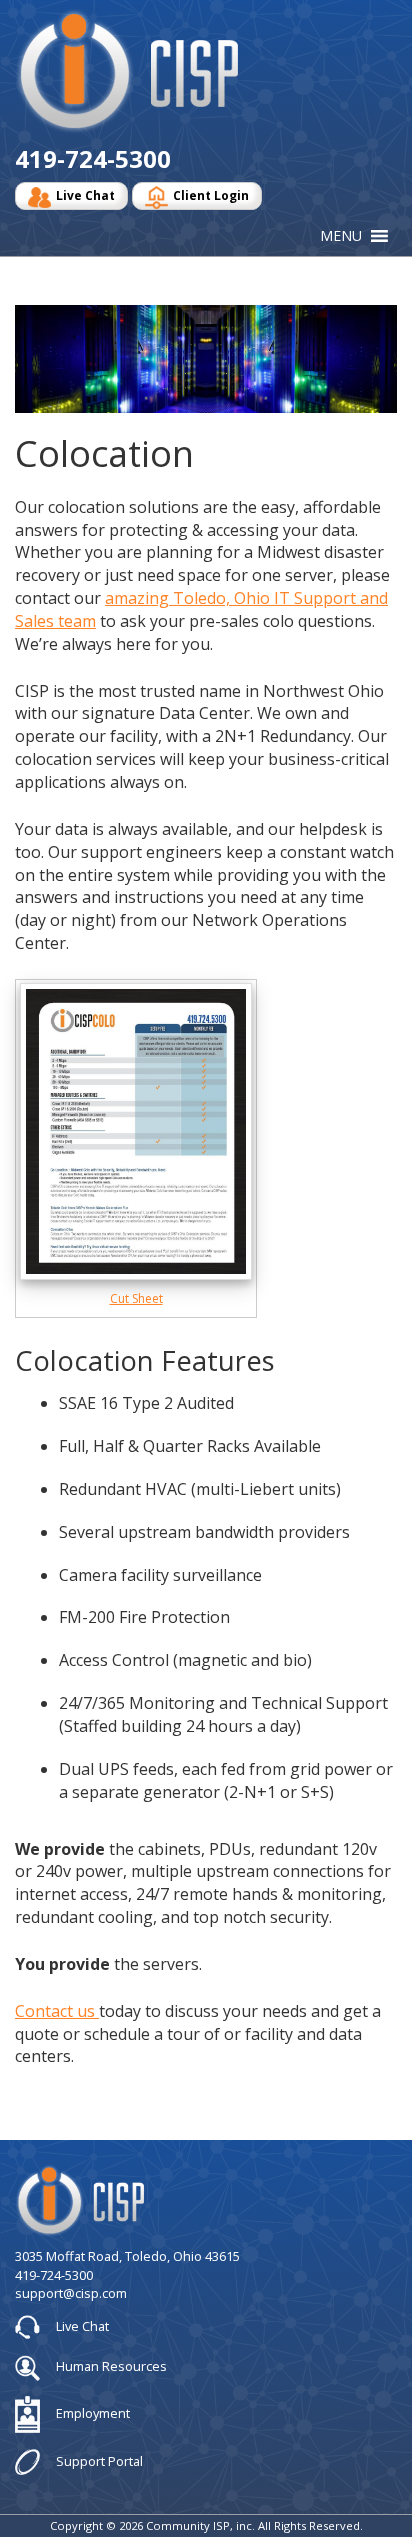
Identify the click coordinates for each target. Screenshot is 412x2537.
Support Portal (98, 2460)
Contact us (57, 2011)
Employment (91, 2413)
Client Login (211, 195)
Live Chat (85, 195)
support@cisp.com (71, 2293)
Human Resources (110, 2366)
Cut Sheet (136, 1298)
